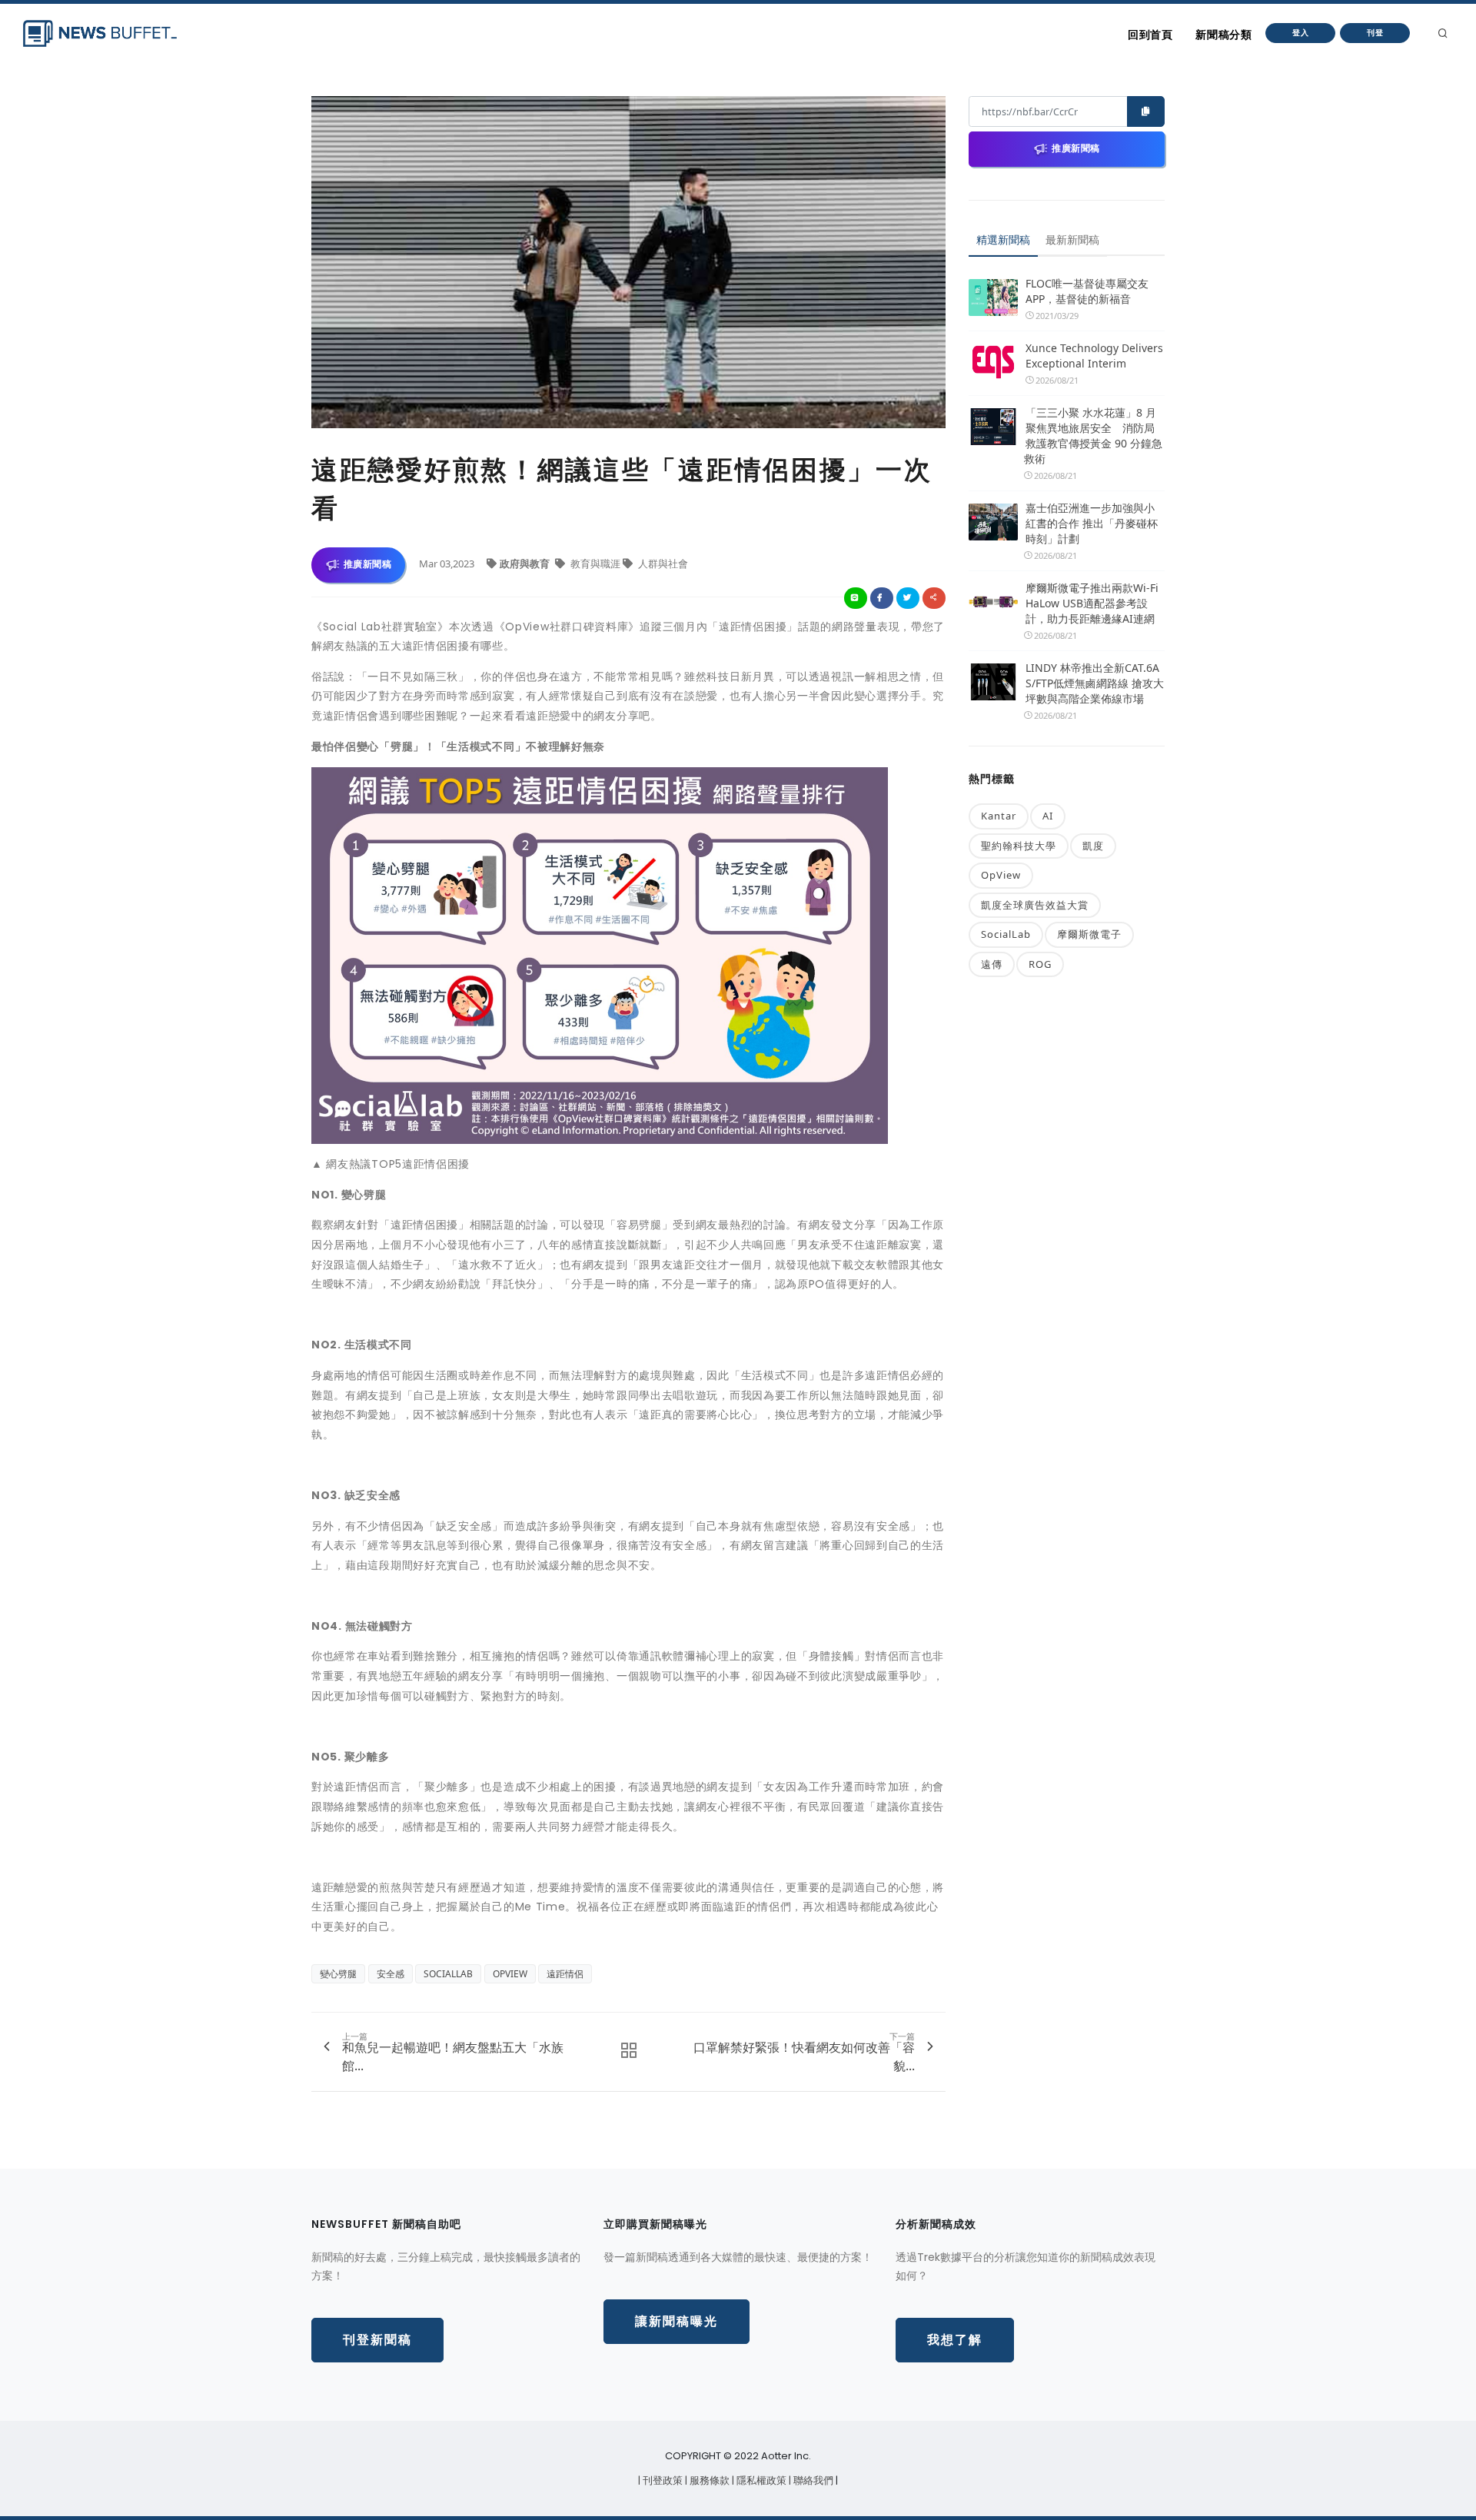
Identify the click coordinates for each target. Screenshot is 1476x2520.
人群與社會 (662, 564)
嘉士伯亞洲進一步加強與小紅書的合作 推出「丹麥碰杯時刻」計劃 (1092, 523)
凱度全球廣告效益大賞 (1035, 905)
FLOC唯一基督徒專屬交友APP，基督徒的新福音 (1087, 291)
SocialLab (1006, 934)
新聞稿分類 (1223, 35)
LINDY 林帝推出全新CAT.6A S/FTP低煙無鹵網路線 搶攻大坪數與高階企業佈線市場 (1095, 683)
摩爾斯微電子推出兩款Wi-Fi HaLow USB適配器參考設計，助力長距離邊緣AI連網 (1092, 603)
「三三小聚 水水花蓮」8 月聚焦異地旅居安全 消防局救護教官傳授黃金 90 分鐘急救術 (1093, 436)
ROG (1040, 964)
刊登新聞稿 (377, 2340)
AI (1048, 816)
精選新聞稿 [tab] (1003, 239)
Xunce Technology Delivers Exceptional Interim (1094, 356)
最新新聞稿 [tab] (1072, 239)
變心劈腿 (338, 1974)
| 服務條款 (708, 2480)
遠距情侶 (565, 1974)
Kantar (999, 816)
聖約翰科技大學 (1019, 846)
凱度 (1093, 846)
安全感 (391, 1974)
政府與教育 (526, 564)
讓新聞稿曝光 (676, 2321)
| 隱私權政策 (760, 2480)
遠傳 (992, 964)
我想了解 (955, 2340)
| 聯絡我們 (812, 2480)
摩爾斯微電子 (1089, 934)
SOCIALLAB (448, 1974)
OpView (1001, 875)
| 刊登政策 (662, 2480)
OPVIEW (510, 1974)
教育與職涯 (595, 564)
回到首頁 (1150, 35)
